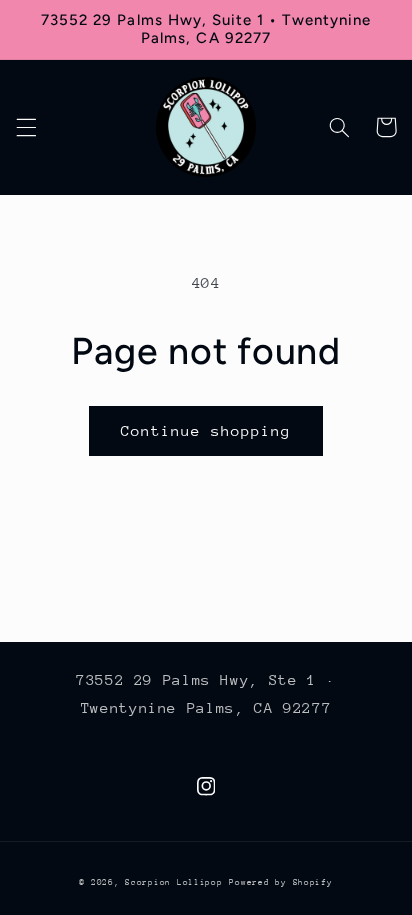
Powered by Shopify (280, 882)
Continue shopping (206, 430)
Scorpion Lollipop (174, 882)
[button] (26, 127)
